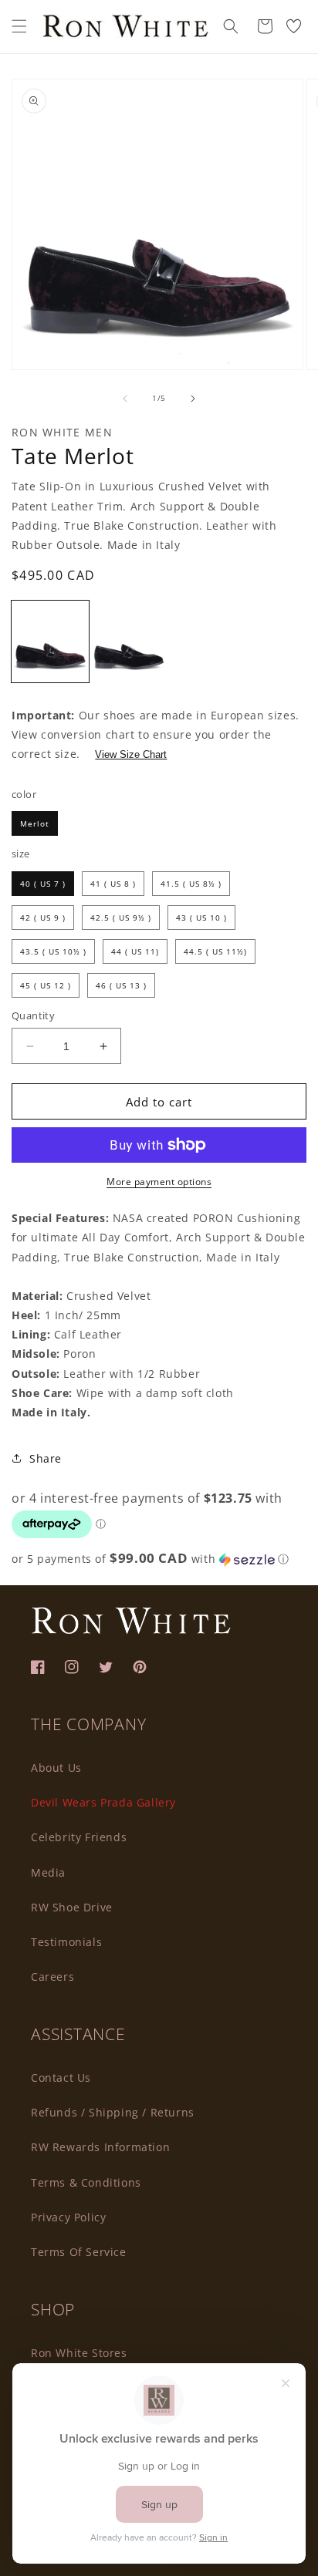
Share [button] (46, 1458)
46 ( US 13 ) (121, 985)
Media (48, 1872)
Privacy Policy (68, 2217)
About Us (56, 1768)
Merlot (35, 823)
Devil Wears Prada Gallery (103, 1802)
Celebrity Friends (79, 1837)
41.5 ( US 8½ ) (191, 884)
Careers (52, 1977)
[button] (19, 26)
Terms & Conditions (86, 2182)
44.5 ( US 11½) (215, 951)
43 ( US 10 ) (201, 918)
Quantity (33, 1015)
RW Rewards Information (100, 2147)
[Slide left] (125, 399)
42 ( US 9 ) (43, 918)
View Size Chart (131, 754)
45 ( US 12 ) (46, 985)
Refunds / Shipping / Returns (113, 2112)
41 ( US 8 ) (113, 884)
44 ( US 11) (135, 951)
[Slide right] (193, 399)
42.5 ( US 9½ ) (121, 918)
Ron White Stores (79, 2353)
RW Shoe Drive (72, 1907)
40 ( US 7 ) (43, 884)
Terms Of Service (79, 2252)
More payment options (159, 1182)
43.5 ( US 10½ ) (53, 951)
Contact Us (61, 2078)
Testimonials (66, 1942)
